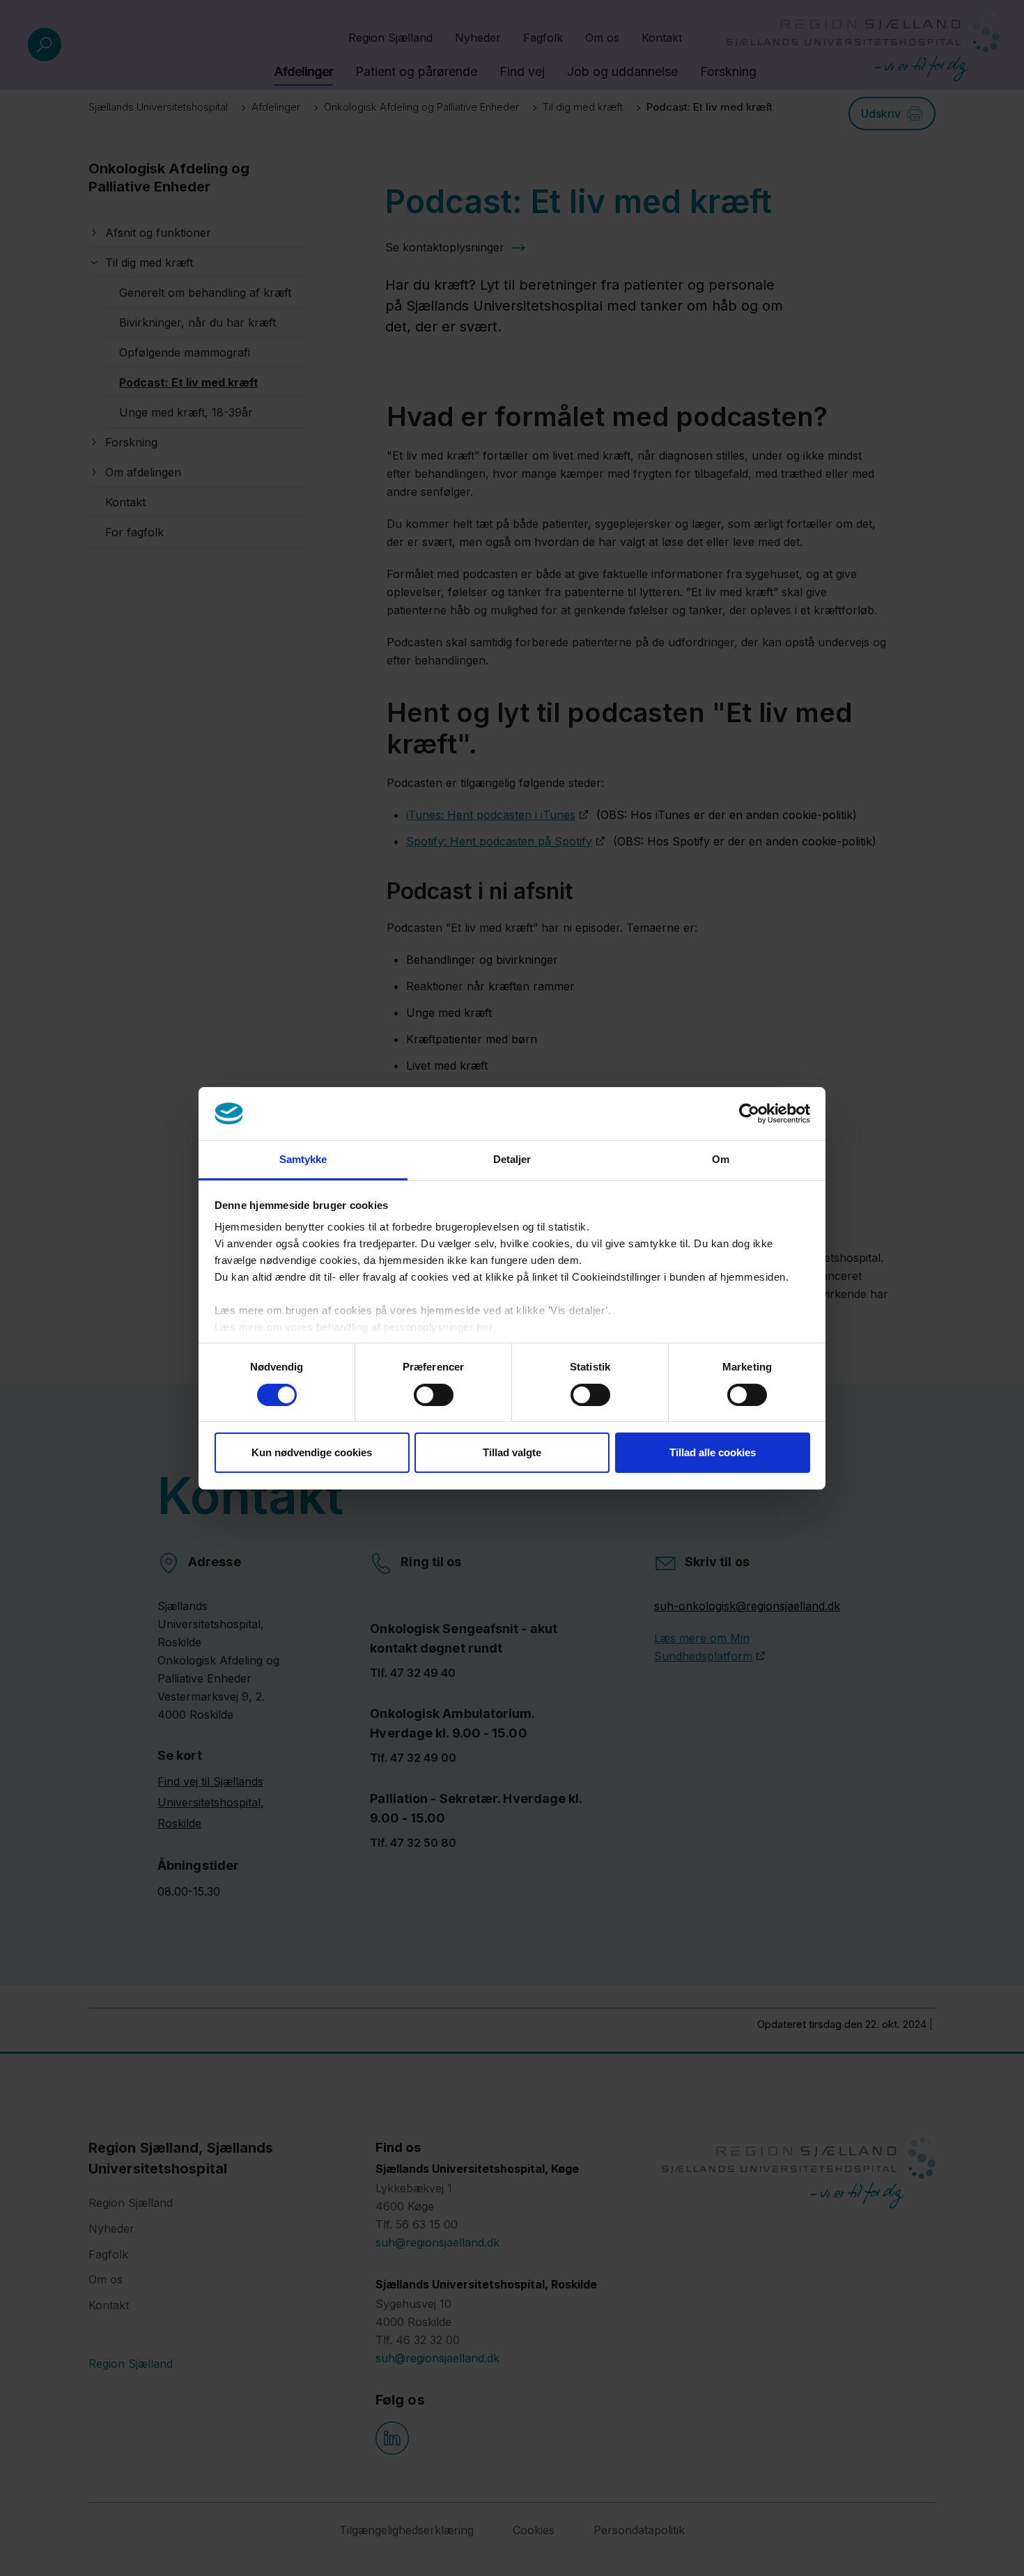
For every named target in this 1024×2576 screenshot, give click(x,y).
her (485, 1327)
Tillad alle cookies (713, 1452)
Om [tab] (721, 1159)
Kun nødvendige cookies (312, 1452)
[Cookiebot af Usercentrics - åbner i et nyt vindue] (749, 1114)
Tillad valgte (512, 1452)
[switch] (434, 1395)
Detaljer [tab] (512, 1159)
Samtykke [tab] (303, 1159)
